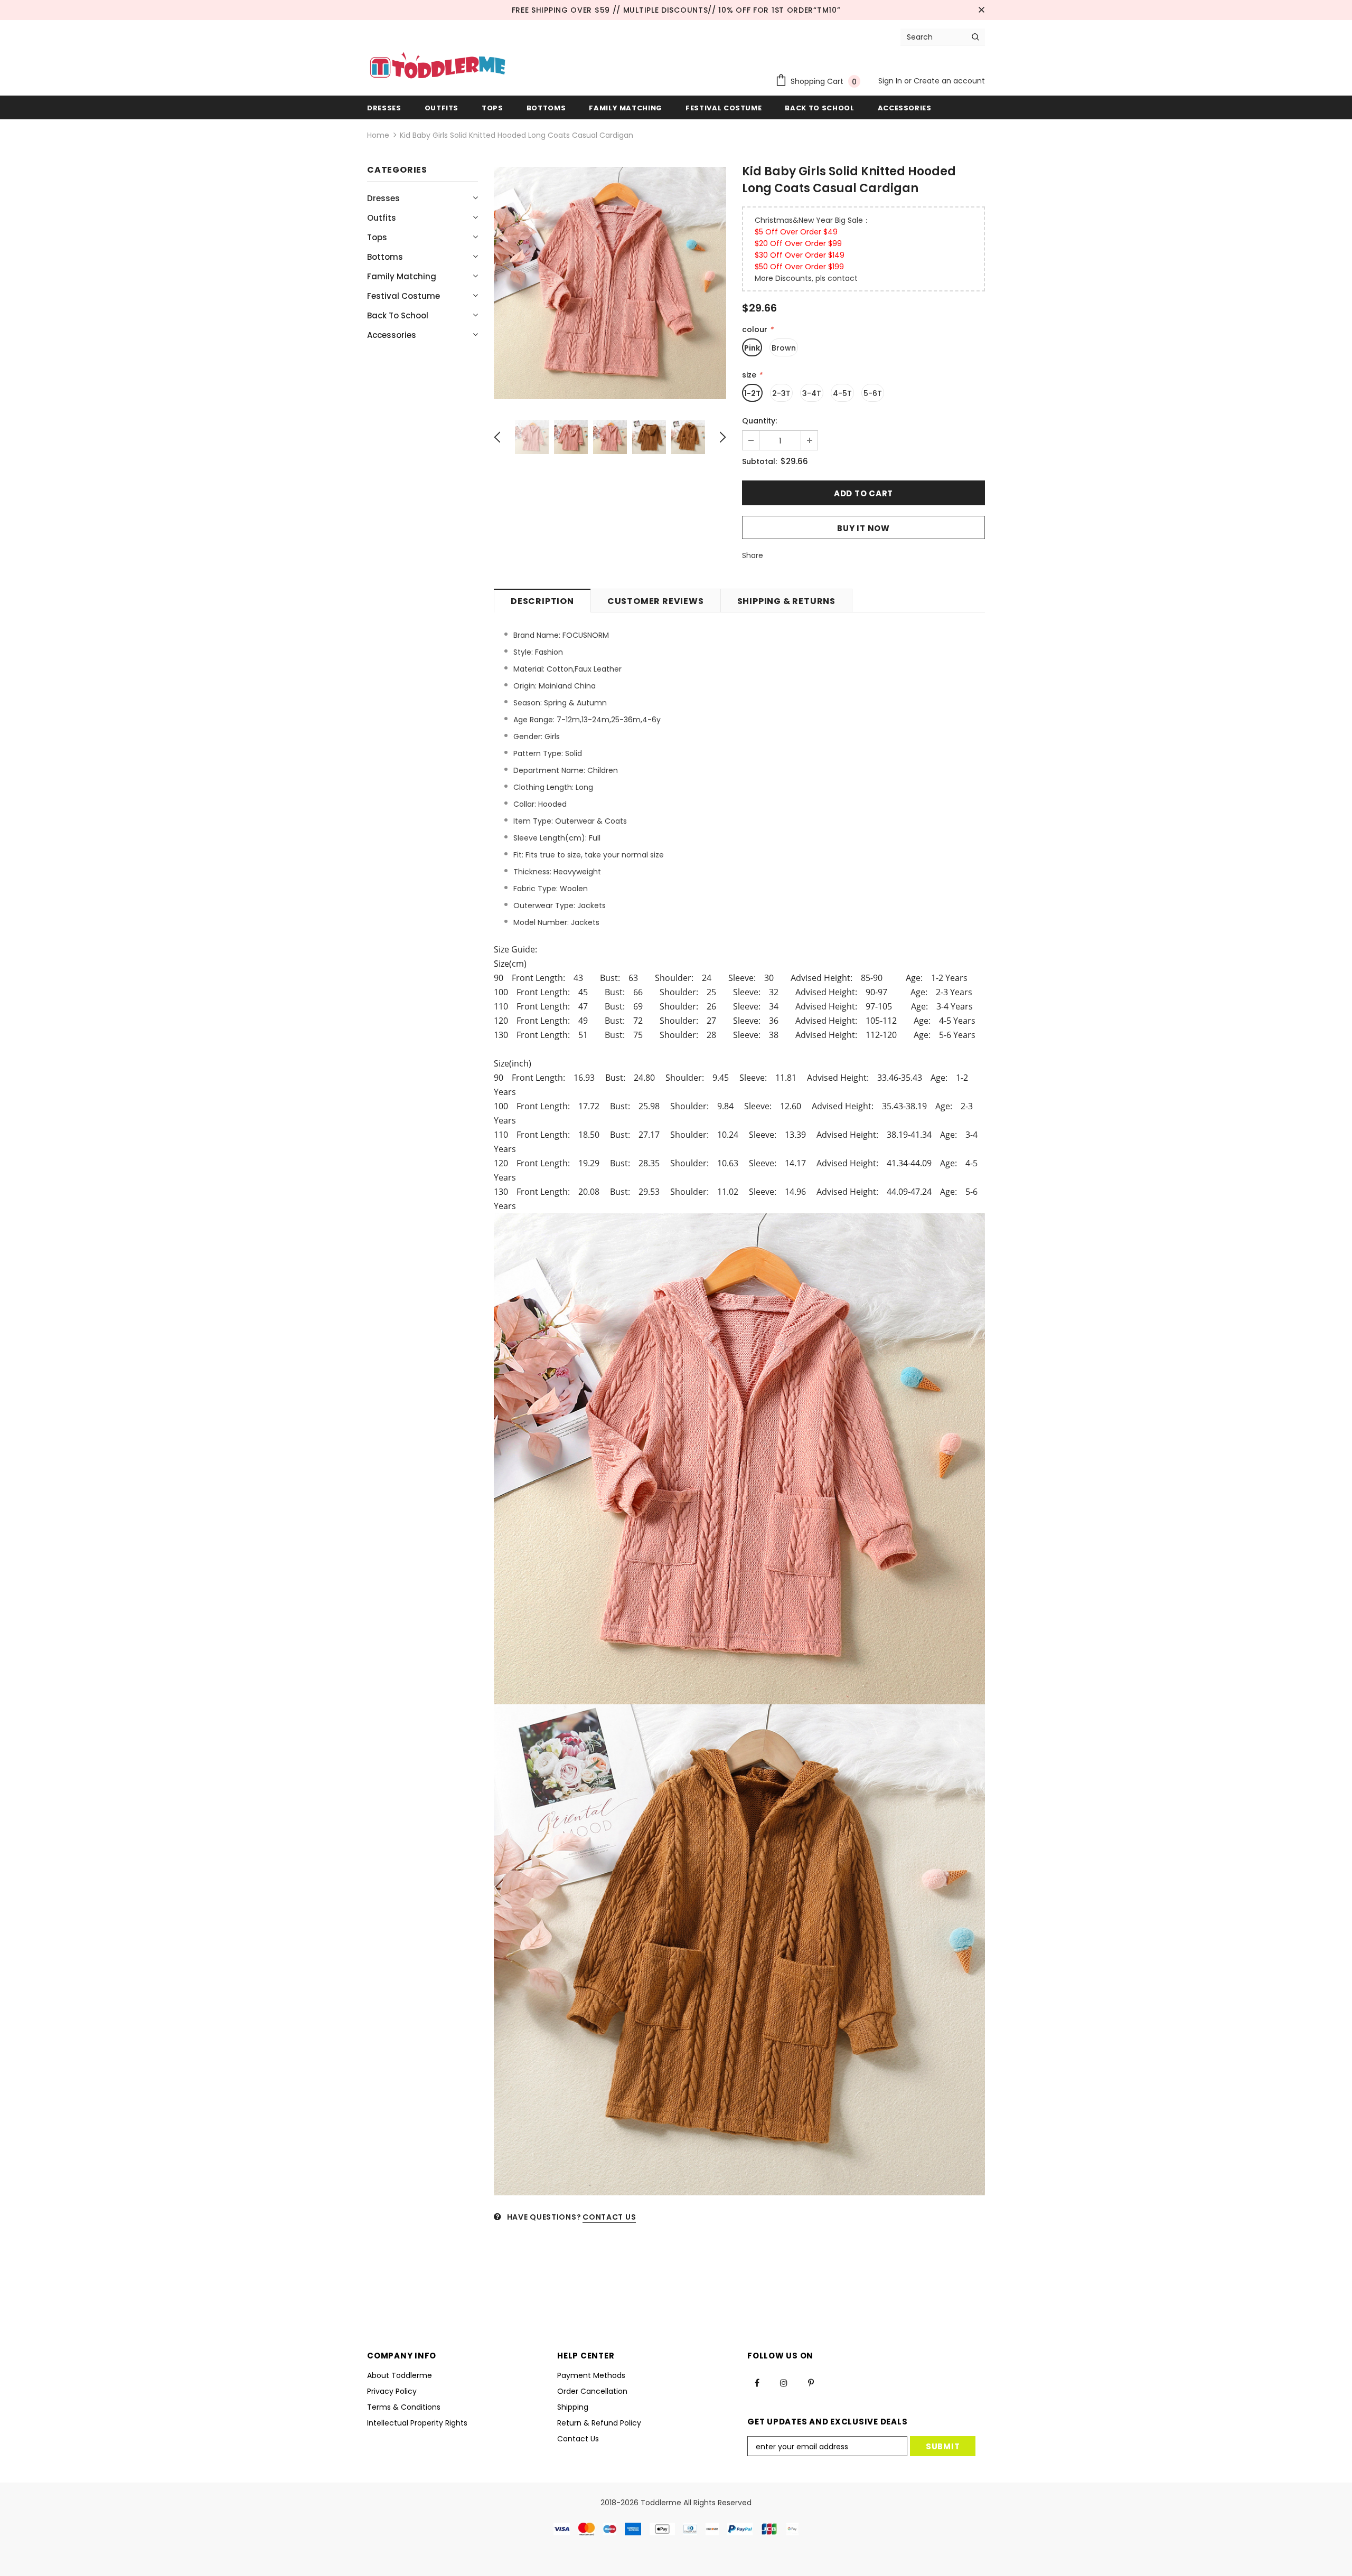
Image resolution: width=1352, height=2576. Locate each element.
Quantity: (759, 421)
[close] (981, 10)
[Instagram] (784, 2383)
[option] (610, 283)
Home (378, 135)
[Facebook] (757, 2383)
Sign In (891, 81)
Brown (784, 348)
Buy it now (863, 528)
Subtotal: (759, 461)
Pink (752, 348)
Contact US (609, 2217)
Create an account (949, 81)
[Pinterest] (811, 2383)
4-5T (842, 393)
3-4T (812, 393)
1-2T (752, 393)
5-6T (873, 393)
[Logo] (438, 67)
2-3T (781, 393)
